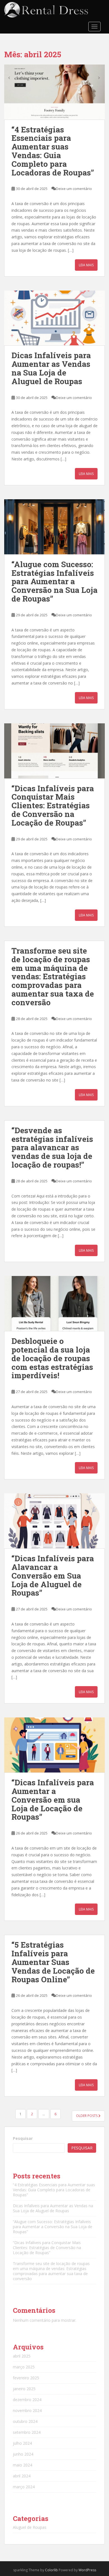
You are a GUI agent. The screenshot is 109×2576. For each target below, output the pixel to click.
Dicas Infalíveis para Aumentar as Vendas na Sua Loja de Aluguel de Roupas (51, 368)
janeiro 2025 (24, 2389)
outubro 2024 (25, 2421)
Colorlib (51, 2570)
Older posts (87, 2116)
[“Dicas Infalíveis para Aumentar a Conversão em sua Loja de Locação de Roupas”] (54, 1745)
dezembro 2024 (27, 2400)
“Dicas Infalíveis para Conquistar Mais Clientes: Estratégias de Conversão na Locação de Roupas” (53, 805)
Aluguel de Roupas (30, 2527)
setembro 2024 (27, 2432)
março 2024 (24, 2487)
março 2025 (24, 2367)
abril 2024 (22, 2476)
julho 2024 (22, 2443)
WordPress (87, 2570)
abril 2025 (22, 2356)
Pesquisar (23, 2138)
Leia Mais (86, 265)
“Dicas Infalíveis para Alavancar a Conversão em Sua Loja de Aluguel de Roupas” (53, 1575)
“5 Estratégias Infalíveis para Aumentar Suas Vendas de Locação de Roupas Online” (53, 1962)
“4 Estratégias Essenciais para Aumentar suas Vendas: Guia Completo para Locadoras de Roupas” (53, 151)
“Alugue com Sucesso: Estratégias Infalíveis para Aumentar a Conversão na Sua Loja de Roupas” (54, 581)
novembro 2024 (27, 2410)
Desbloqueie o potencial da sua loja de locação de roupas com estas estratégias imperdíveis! (52, 1358)
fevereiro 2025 (26, 2378)
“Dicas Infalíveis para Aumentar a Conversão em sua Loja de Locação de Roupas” (53, 1800)
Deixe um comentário (74, 189)
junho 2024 (23, 2454)
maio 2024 (22, 2465)
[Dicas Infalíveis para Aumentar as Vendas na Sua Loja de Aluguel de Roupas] (54, 318)
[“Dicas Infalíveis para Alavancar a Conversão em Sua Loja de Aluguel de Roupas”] (54, 1521)
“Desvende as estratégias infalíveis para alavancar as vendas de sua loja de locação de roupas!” (52, 1147)
